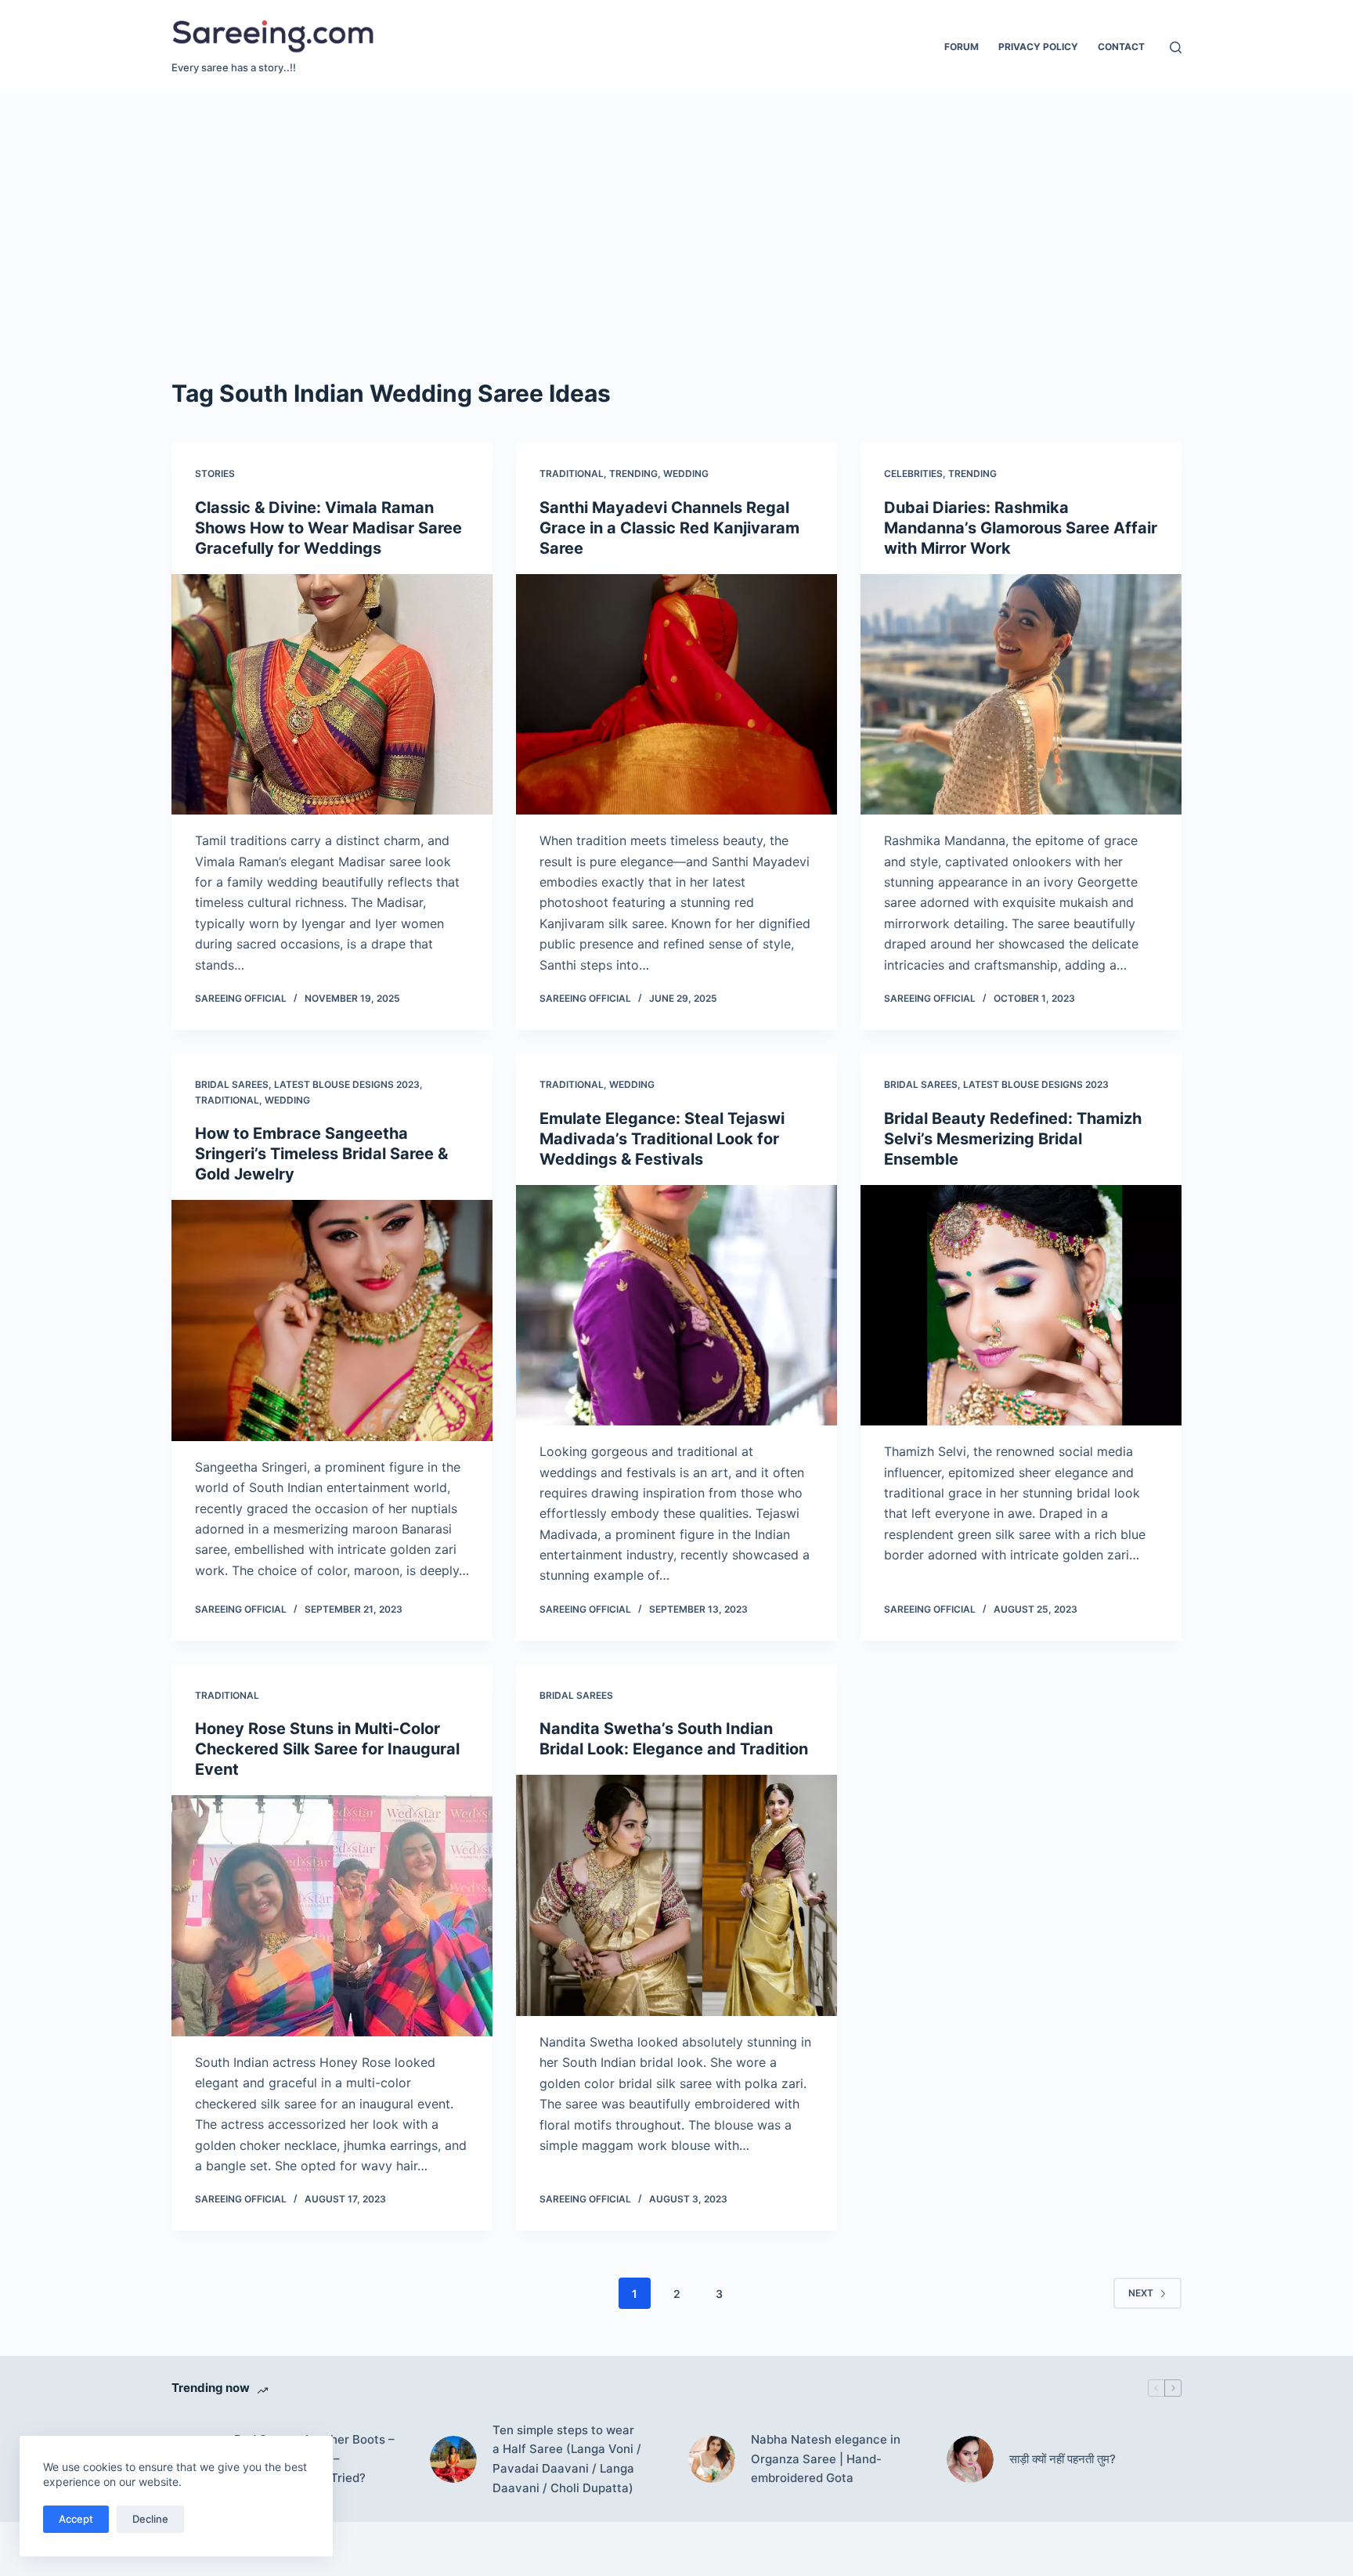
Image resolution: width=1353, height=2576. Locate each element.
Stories (215, 473)
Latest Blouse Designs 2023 (347, 1084)
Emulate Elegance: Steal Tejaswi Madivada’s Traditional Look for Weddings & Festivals (662, 1139)
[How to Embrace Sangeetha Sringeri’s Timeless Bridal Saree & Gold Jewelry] (332, 1321)
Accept (76, 2519)
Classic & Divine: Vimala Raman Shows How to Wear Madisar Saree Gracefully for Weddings (328, 528)
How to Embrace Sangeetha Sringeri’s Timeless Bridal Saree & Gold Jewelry (321, 1154)
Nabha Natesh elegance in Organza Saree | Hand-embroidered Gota (826, 2459)
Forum (962, 47)
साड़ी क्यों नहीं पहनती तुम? (1063, 2459)
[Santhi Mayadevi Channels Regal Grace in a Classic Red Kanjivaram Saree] (676, 695)
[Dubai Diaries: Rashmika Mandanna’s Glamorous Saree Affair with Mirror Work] (1021, 695)
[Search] (1176, 47)
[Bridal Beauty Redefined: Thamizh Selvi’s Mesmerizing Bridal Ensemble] (1021, 1306)
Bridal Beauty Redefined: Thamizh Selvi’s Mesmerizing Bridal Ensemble (1013, 1139)
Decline (150, 2519)
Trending (633, 473)
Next (1141, 2293)
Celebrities (913, 473)
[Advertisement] (676, 211)
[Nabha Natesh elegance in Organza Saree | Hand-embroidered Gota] (712, 2459)
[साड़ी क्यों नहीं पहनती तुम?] (970, 2459)
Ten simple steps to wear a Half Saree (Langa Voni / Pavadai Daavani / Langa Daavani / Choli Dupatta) (567, 2459)
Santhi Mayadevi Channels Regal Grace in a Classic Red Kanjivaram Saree (669, 528)
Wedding (686, 473)
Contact (1121, 47)
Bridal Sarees (232, 1084)
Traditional (572, 473)
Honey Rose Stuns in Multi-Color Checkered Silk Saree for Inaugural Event (327, 1749)
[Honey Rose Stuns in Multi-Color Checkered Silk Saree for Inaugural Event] (332, 1916)
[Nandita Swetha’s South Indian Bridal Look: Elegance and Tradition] (676, 1895)
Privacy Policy (1038, 47)
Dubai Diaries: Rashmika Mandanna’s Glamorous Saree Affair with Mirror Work (1021, 528)
